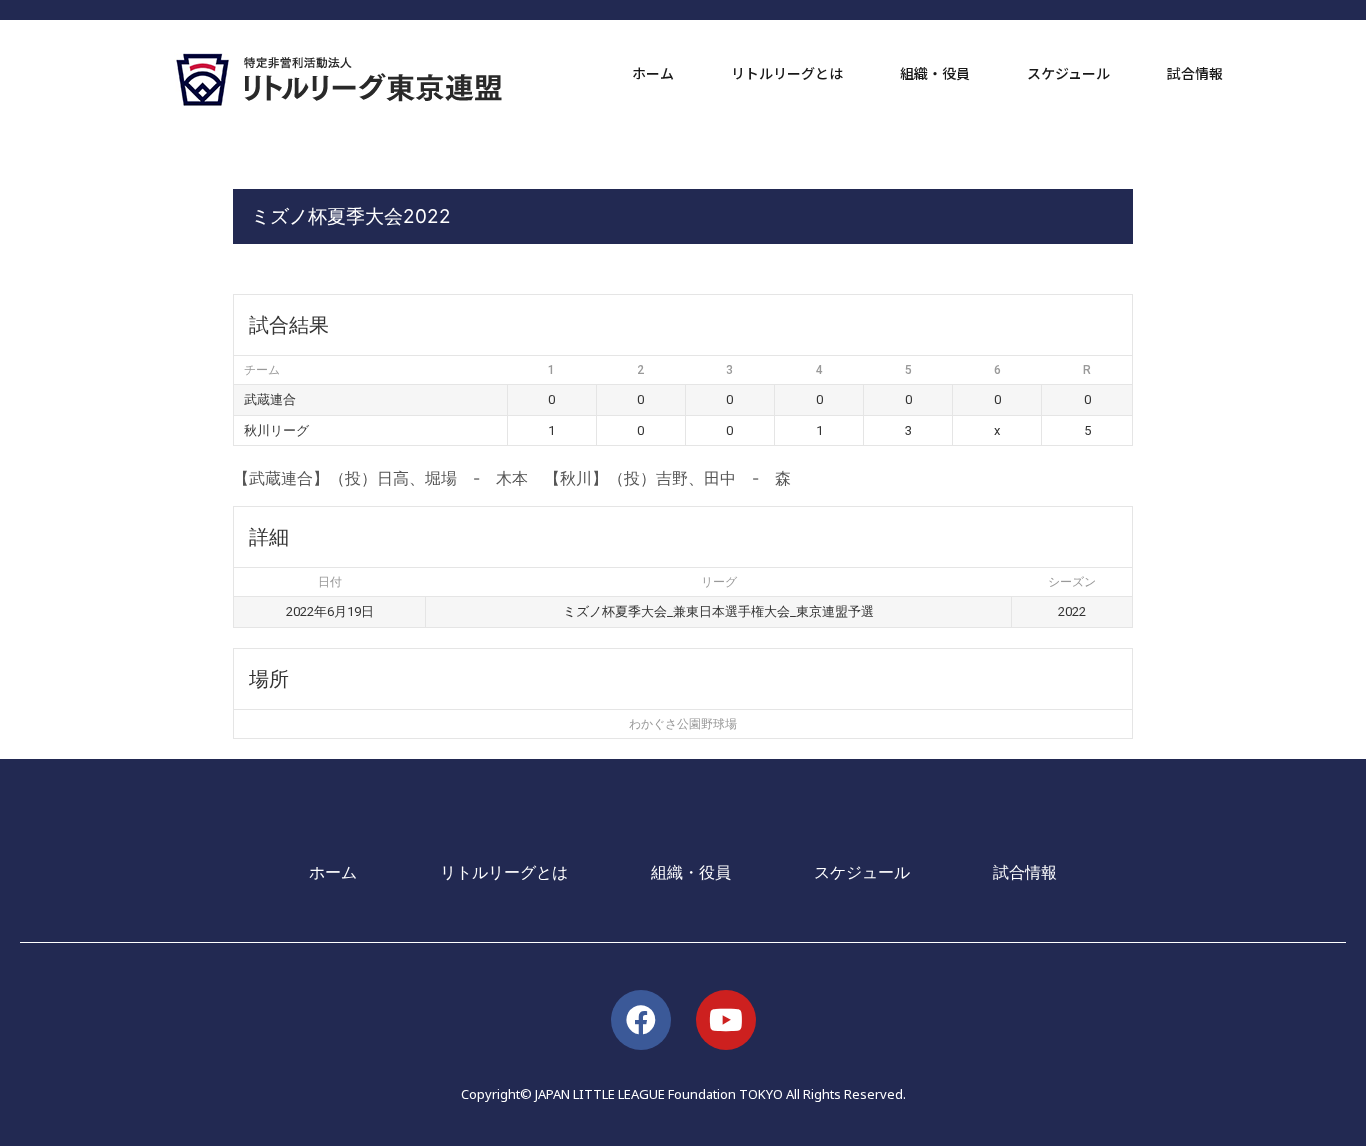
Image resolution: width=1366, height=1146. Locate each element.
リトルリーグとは (787, 73)
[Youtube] (726, 1020)
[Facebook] (641, 1020)
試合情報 (1195, 73)
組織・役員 (935, 73)
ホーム (653, 73)
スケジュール (1068, 73)
